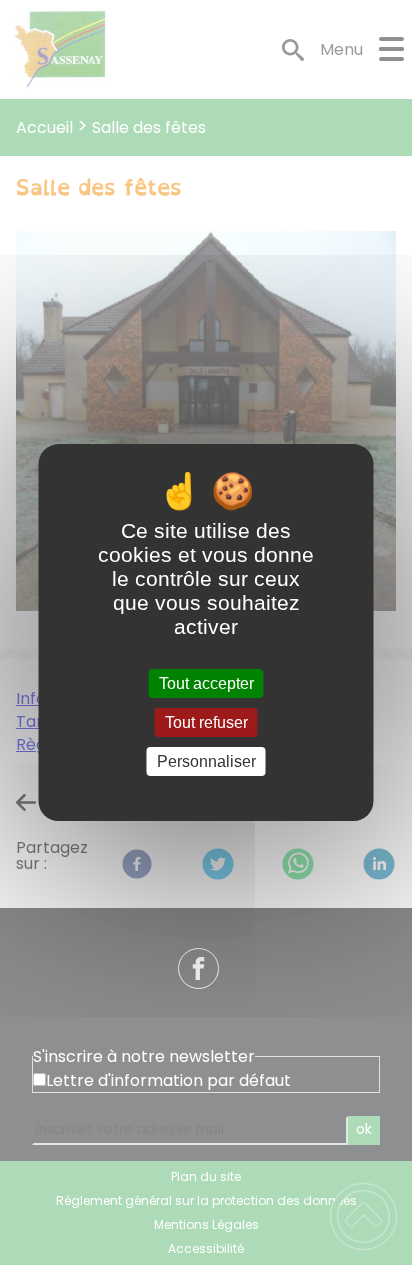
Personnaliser (206, 761)
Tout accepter (206, 683)
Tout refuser (206, 722)
